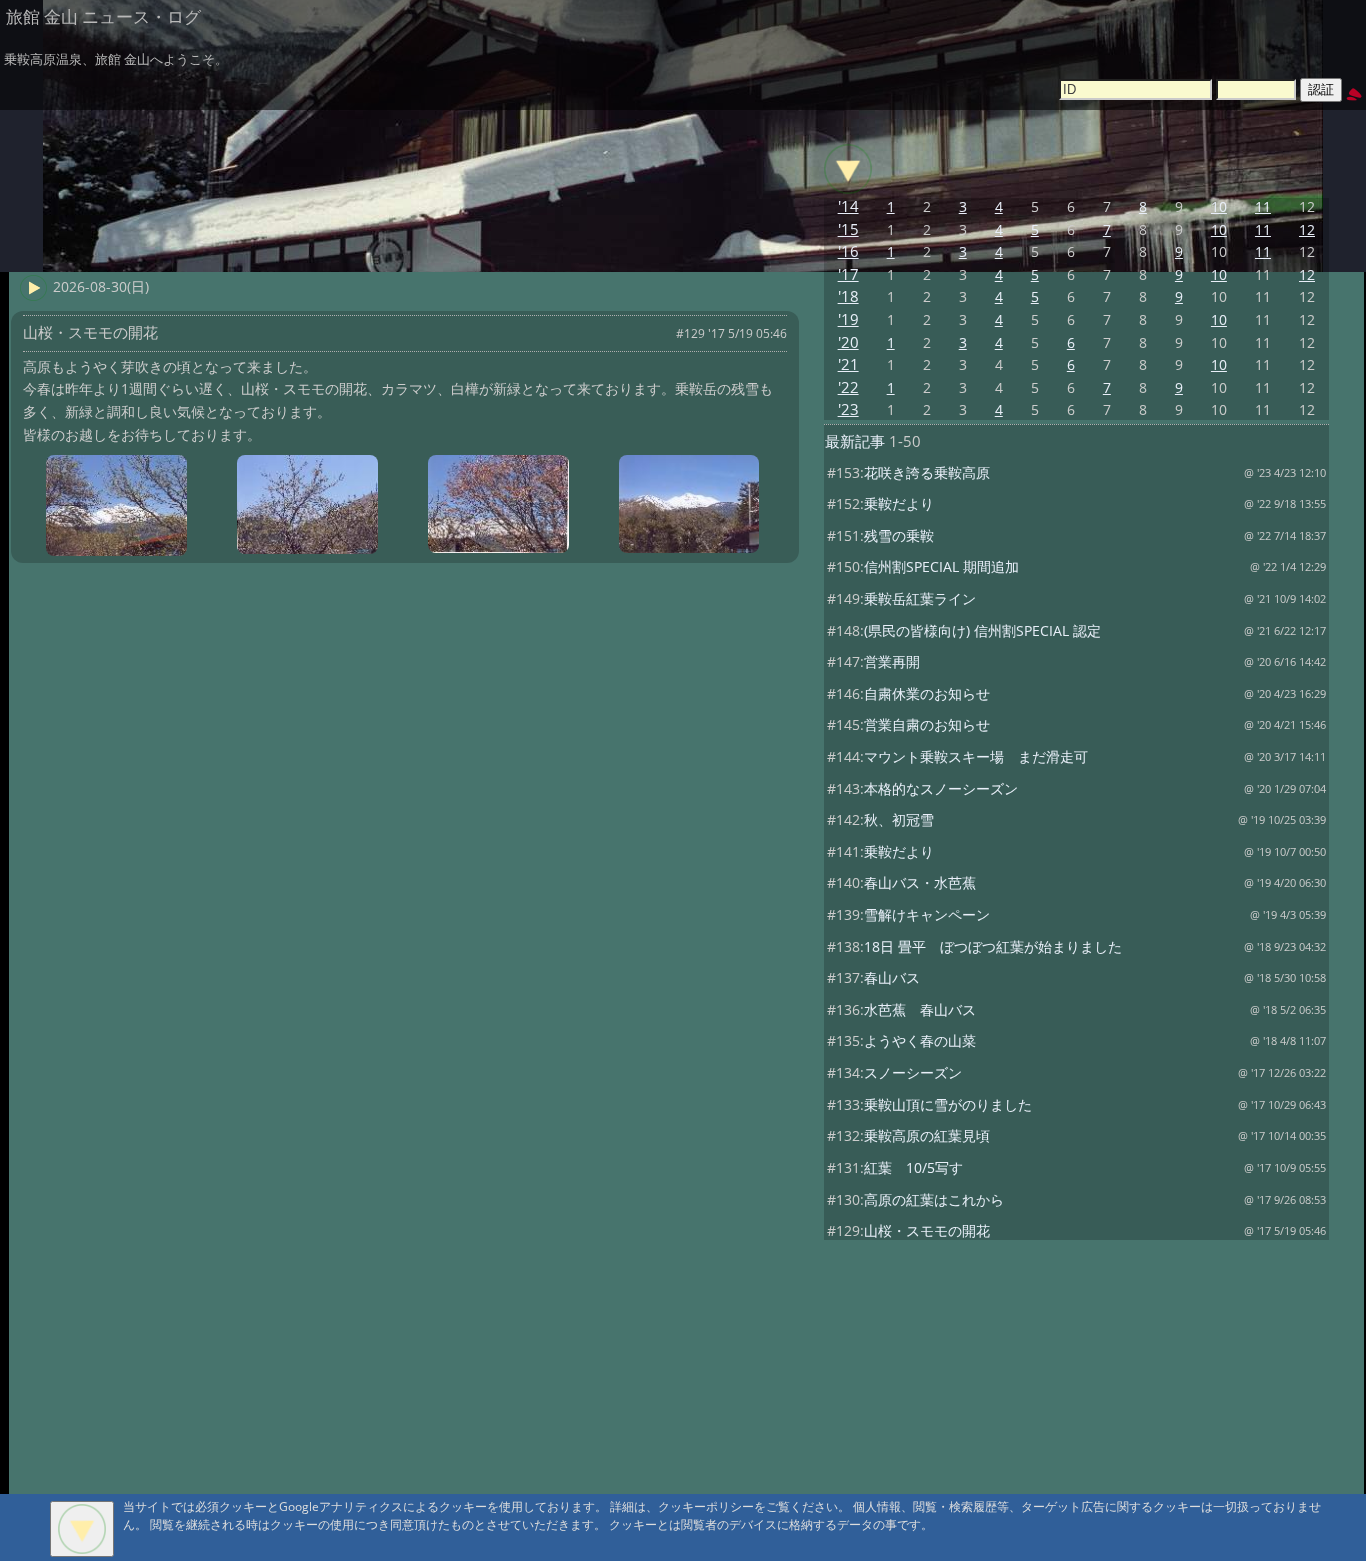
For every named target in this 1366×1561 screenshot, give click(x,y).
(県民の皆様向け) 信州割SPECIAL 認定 (982, 630)
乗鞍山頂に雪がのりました (948, 1104)
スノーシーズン (913, 1072)
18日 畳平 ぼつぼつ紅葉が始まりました (993, 946)
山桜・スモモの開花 (927, 1230)
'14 (848, 206)
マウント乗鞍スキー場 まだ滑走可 (976, 756)
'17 (848, 274)
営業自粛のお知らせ (927, 724)
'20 (848, 342)
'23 (848, 409)
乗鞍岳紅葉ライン (920, 598)
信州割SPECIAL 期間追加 (941, 566)
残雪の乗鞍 (899, 535)
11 (1263, 206)
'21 (848, 364)
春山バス (892, 977)
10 (1219, 206)
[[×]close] (82, 1529)
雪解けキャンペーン (927, 914)
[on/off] (848, 169)
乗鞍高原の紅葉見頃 (927, 1135)
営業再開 (892, 661)
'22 (848, 387)
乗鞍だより (899, 503)
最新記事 (855, 441)
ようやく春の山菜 (920, 1040)
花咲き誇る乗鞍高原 (927, 472)
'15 (848, 229)
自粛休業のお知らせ (927, 693)
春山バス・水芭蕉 (920, 882)
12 (1307, 229)
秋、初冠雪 (899, 819)
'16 (848, 251)
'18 (848, 296)
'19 (848, 319)
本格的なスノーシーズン (941, 788)
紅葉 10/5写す (913, 1167)
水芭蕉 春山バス (920, 1009)
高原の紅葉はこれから (934, 1199)
